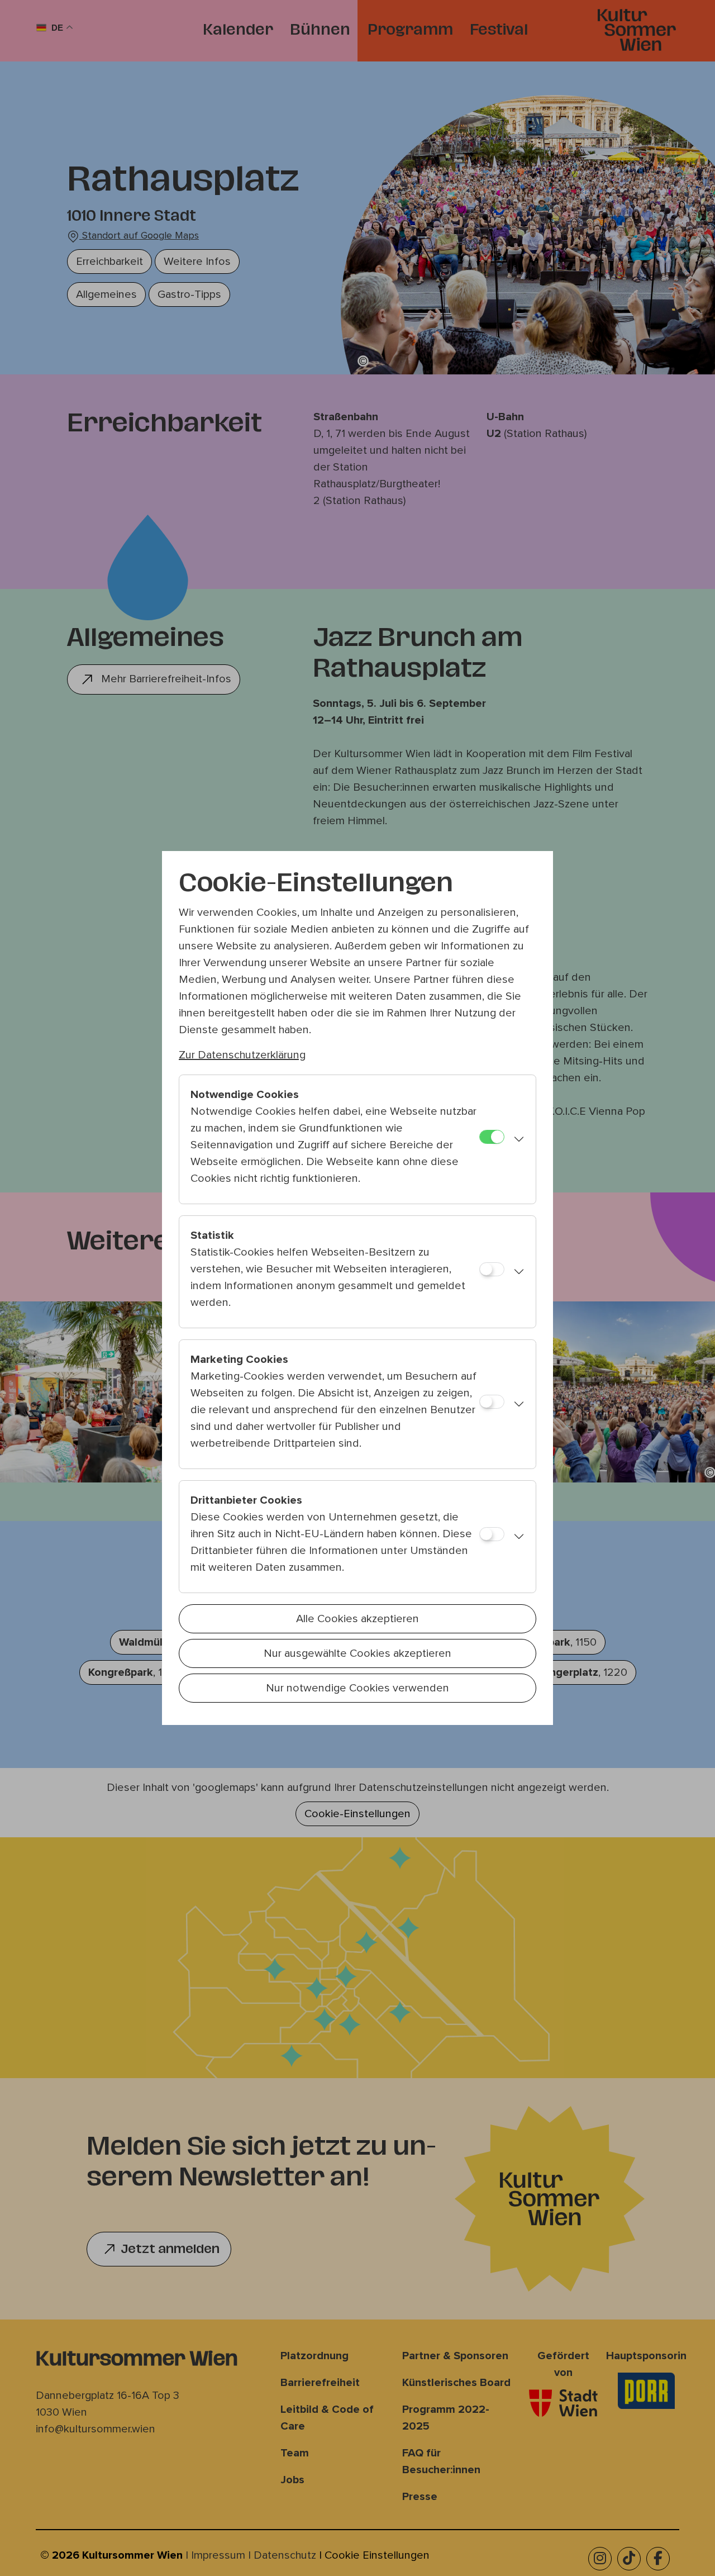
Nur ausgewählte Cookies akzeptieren (357, 1653)
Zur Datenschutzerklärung (242, 1055)
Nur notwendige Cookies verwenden (357, 1688)
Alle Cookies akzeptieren (357, 1619)
